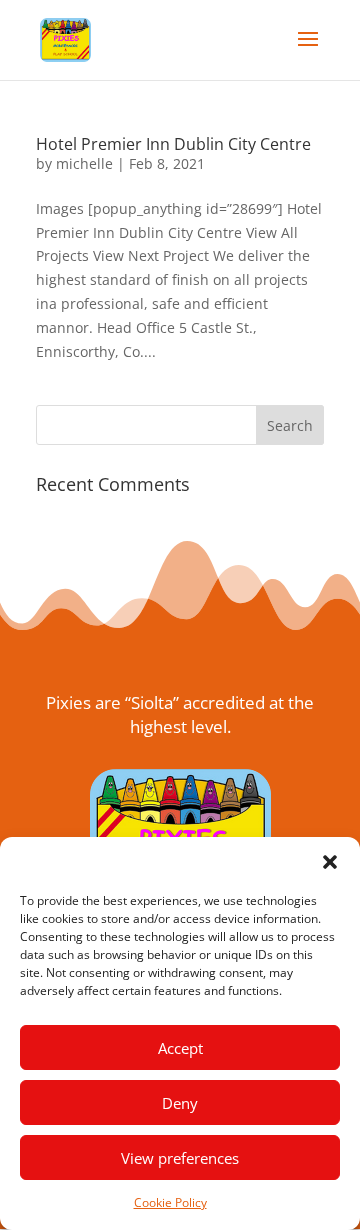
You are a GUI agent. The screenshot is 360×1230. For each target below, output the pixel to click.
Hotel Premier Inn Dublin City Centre (173, 144)
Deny (180, 1103)
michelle (84, 163)
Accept (180, 1048)
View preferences (180, 1158)
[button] (330, 862)
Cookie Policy (170, 1202)
